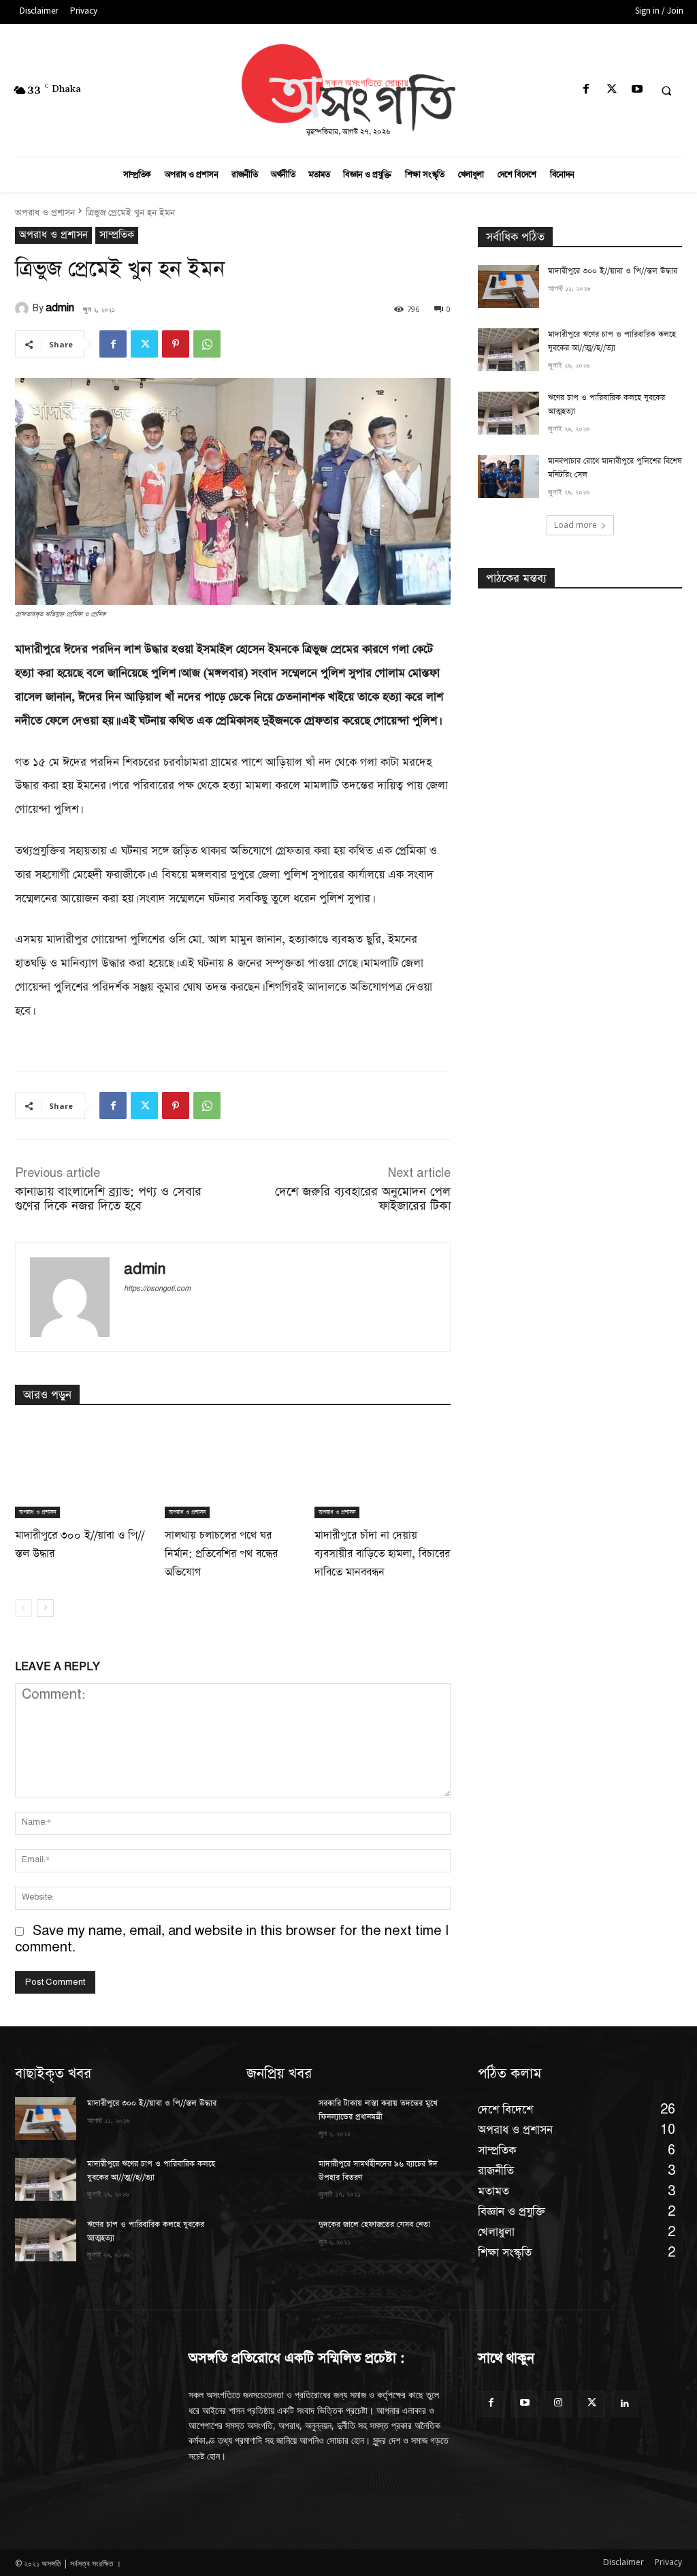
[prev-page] (23, 1608)
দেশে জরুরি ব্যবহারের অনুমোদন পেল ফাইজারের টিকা (363, 1199)
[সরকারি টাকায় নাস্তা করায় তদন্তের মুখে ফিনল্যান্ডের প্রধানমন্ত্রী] (277, 2119)
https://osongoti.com (157, 1289)
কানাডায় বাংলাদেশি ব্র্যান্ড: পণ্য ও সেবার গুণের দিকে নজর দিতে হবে (108, 1199)
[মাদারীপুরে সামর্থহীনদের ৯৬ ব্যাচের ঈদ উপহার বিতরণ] (277, 2179)
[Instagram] (558, 2404)
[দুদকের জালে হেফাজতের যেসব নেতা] (277, 2240)
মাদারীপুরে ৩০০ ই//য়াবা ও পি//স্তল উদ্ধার (613, 271)
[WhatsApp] (207, 344)
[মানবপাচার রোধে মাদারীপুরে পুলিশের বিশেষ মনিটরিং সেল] (508, 476)
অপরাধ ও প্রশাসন (45, 213)
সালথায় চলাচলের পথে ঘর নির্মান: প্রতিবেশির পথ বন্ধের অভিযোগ (221, 1554)
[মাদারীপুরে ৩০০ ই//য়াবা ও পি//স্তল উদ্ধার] (83, 1471)
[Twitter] (612, 90)
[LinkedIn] (625, 2404)
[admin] (24, 309)
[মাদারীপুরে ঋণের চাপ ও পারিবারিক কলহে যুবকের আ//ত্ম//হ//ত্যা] (508, 350)
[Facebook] (586, 90)
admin (60, 308)
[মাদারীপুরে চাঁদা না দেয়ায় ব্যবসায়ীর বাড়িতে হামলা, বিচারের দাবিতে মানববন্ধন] (383, 1471)
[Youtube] (637, 90)
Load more (576, 525)
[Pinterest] (176, 344)
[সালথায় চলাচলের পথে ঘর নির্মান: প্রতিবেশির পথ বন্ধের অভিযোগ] (233, 1471)
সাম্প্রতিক (117, 235)
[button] (666, 91)
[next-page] (45, 1608)
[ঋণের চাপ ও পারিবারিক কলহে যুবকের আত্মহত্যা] (508, 413)
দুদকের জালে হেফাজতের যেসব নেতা (374, 2225)
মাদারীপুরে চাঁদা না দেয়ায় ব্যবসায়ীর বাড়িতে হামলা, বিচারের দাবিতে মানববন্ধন (382, 1554)
